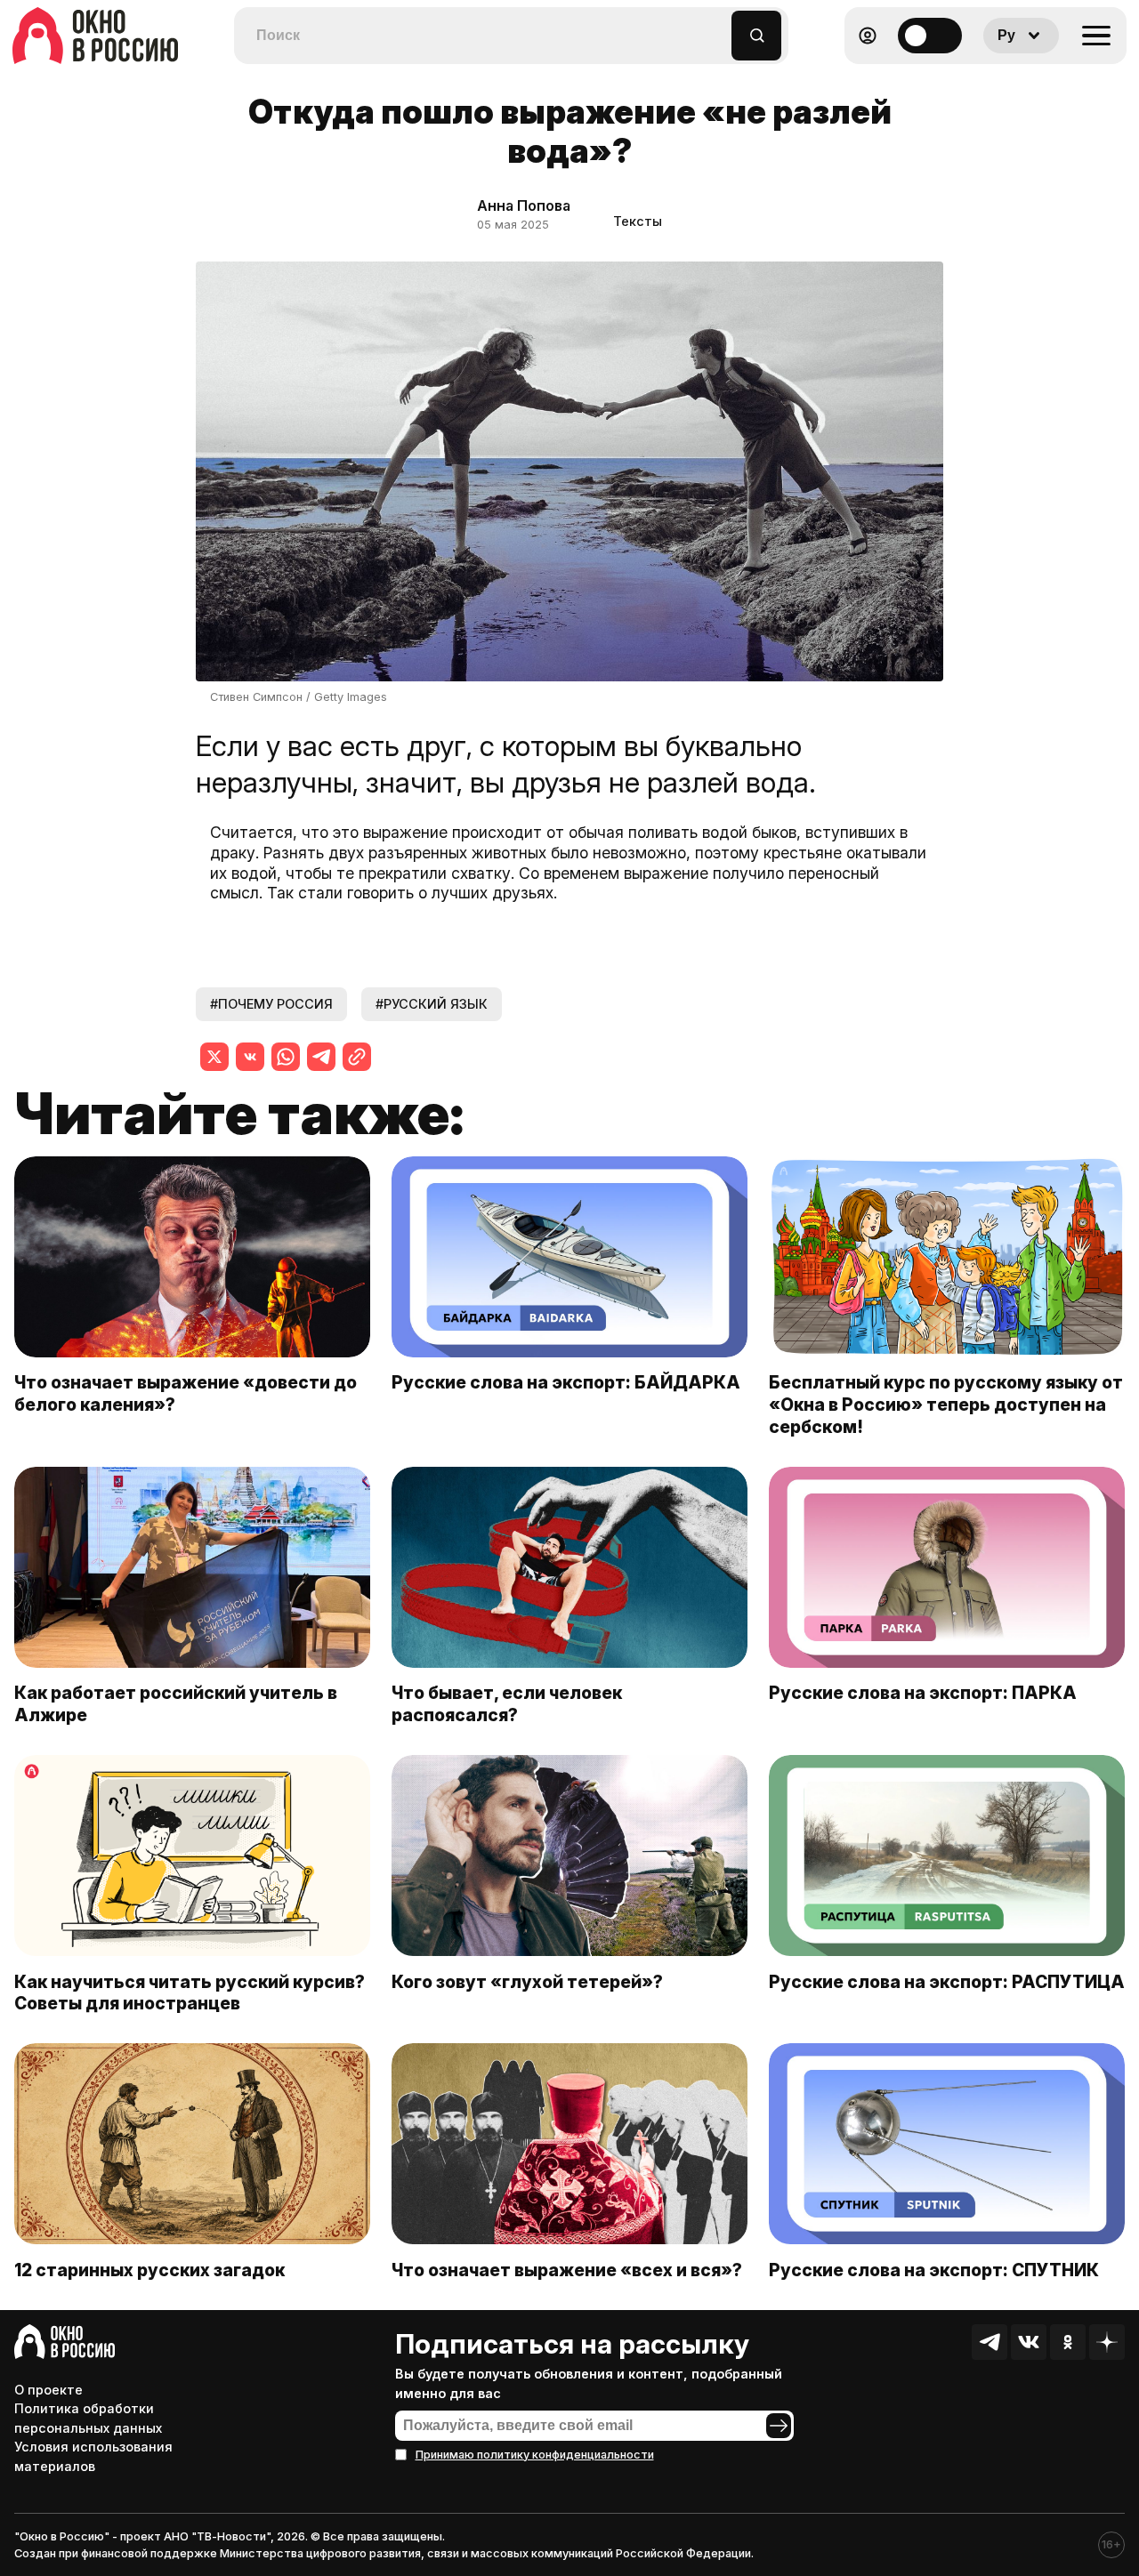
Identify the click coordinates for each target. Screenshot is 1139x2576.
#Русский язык (432, 1004)
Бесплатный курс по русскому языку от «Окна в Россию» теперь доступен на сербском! (946, 1405)
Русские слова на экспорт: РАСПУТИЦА (947, 1982)
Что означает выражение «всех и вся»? (567, 2270)
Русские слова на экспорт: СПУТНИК (934, 2270)
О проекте (48, 2390)
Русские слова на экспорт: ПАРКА (923, 1693)
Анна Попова (524, 205)
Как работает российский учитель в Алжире (176, 1704)
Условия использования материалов (93, 2456)
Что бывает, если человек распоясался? (507, 1704)
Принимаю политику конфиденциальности (535, 2455)
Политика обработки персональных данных (88, 2418)
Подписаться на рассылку (572, 2344)
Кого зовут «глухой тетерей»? (529, 1982)
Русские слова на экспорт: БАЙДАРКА (566, 1382)
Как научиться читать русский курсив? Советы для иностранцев (190, 1993)
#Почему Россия (271, 1004)
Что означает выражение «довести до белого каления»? (186, 1393)
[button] (719, 27)
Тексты (638, 221)
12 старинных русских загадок (149, 2270)
